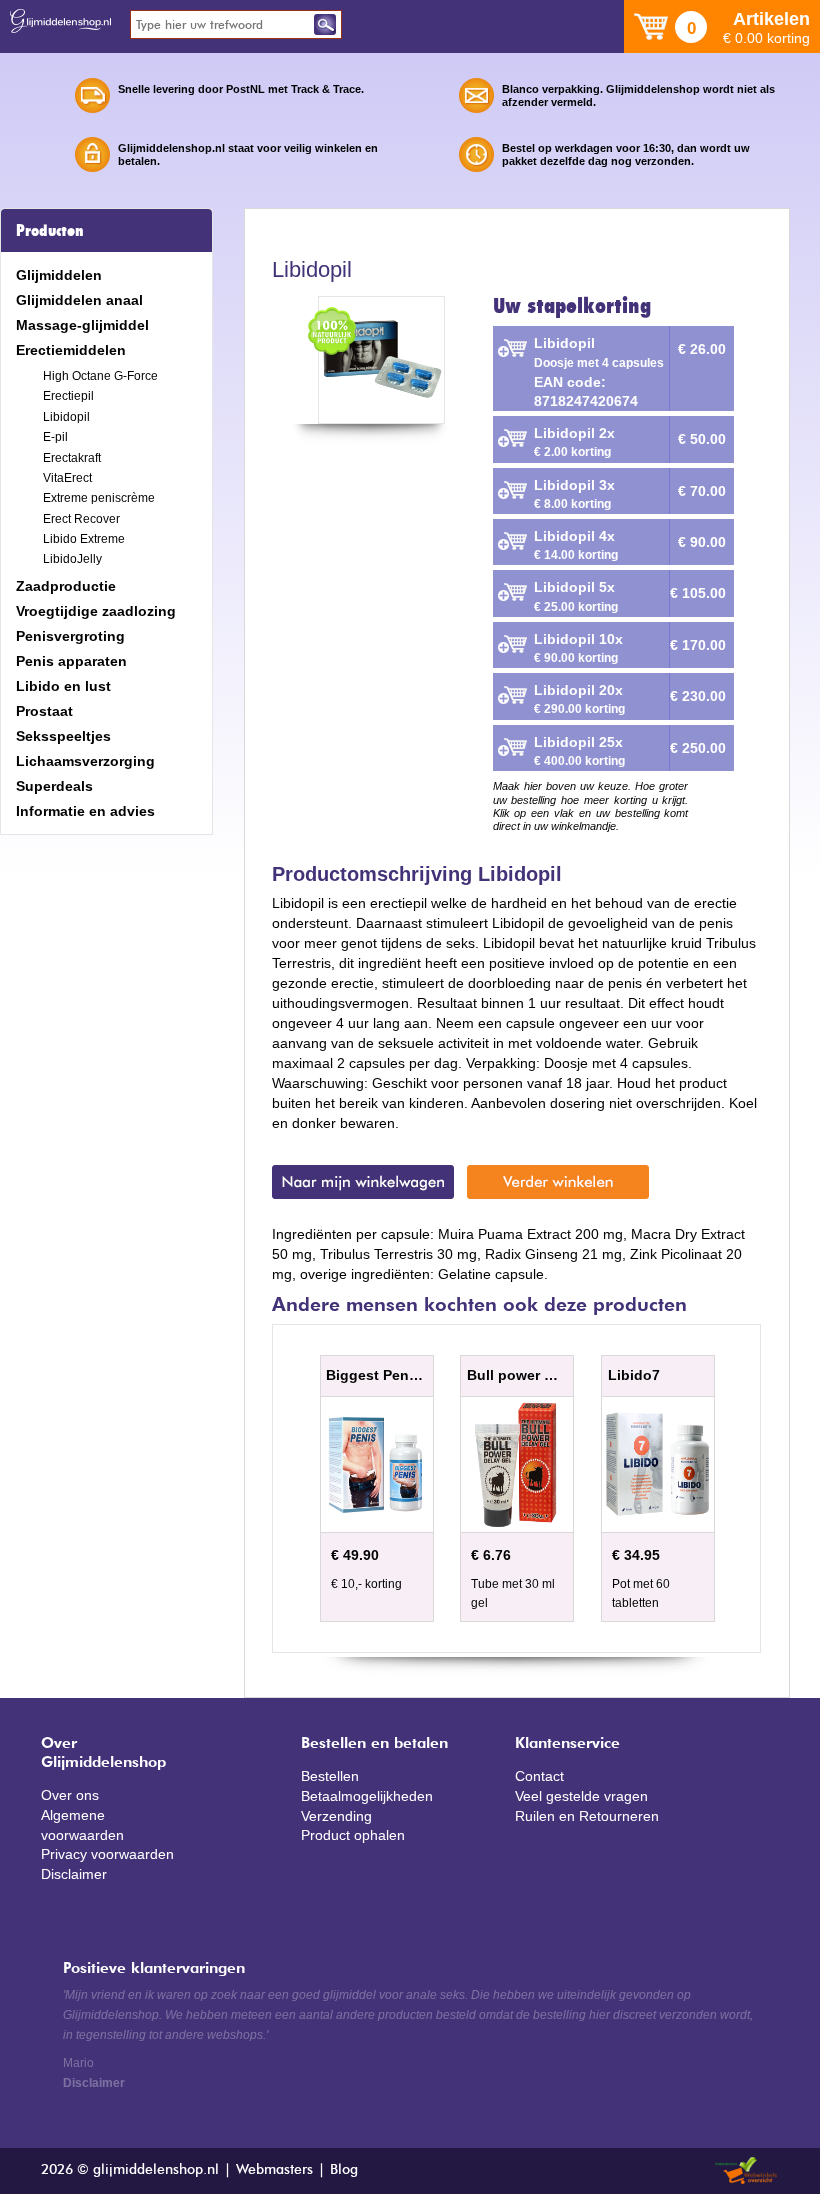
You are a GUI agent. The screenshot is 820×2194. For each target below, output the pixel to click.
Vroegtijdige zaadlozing (96, 611)
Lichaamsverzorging (85, 761)
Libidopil (66, 417)
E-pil (55, 437)
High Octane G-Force (100, 376)
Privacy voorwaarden (107, 1854)
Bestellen (330, 1776)
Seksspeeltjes (63, 736)
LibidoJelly (72, 559)
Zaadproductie (66, 586)
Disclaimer (74, 1874)
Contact (539, 1776)
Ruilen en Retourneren (587, 1816)
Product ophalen (353, 1835)
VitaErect (67, 478)
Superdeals (54, 786)
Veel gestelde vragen (581, 1796)
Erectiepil (68, 396)
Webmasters (274, 2170)
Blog (344, 2170)
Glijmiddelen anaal (79, 300)
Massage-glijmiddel (82, 325)
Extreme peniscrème (99, 498)
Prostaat (44, 711)
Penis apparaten (71, 661)
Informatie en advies (85, 811)
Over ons (70, 1795)
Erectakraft (72, 458)
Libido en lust (63, 686)
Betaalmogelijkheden (367, 1796)
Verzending (336, 1816)
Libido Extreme (84, 539)
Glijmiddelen (59, 275)
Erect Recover (81, 519)
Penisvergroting (70, 636)
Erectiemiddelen (71, 350)
